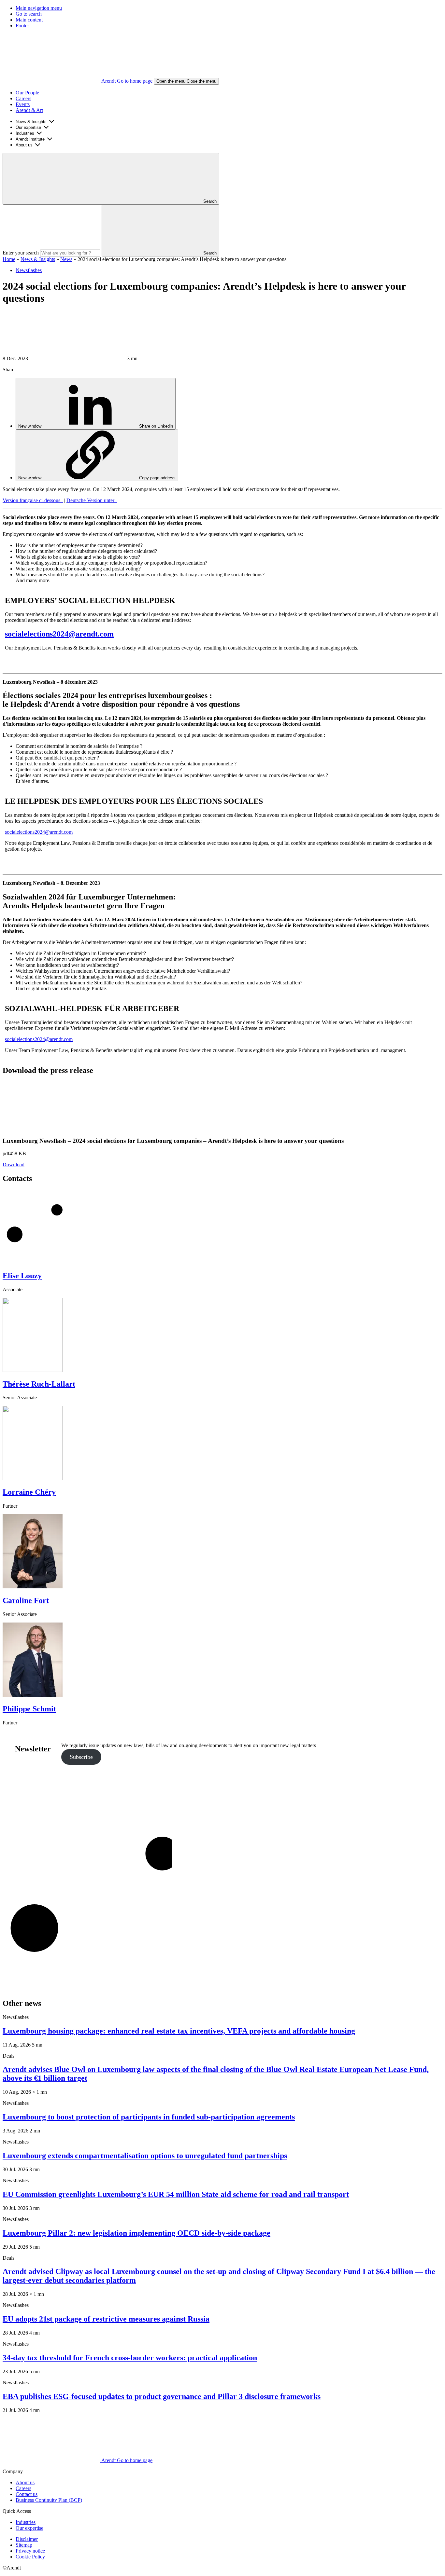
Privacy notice (30, 2551)
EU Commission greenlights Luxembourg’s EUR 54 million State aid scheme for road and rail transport (176, 2194)
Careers (23, 98)
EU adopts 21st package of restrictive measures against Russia (106, 2319)
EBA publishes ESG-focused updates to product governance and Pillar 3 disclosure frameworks (162, 2396)
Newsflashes (29, 270)
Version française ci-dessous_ (33, 500)
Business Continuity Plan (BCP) (49, 2500)
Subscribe (81, 1757)
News (66, 259)
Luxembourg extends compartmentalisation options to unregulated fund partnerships (145, 2156)
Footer (22, 26)
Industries (25, 133)
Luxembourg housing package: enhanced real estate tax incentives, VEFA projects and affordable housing (179, 2031)
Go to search (29, 14)
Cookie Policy (30, 2557)
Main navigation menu (39, 8)
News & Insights (31, 122)
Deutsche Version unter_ (92, 500)
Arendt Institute (30, 139)
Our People (27, 93)
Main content (29, 20)
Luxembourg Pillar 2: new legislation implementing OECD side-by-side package (136, 2233)
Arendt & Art (29, 110)
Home (9, 259)
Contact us (27, 2494)
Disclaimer (27, 2539)
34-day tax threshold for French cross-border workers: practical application (130, 2358)
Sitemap (24, 2545)
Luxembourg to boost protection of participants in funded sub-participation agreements (149, 2117)
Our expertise (28, 127)
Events (23, 104)
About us (24, 145)
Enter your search (21, 253)
